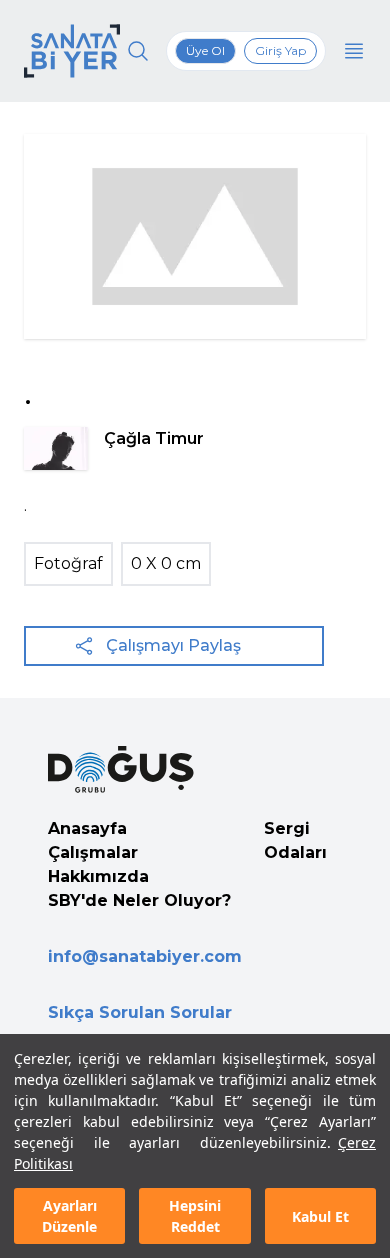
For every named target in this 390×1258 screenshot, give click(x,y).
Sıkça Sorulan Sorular (140, 1012)
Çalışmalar (93, 852)
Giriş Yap (280, 50)
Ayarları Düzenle (69, 1216)
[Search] (138, 51)
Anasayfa (87, 828)
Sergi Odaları (295, 840)
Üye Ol (205, 50)
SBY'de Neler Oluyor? (139, 900)
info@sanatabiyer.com (145, 956)
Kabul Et (320, 1216)
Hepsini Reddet (195, 1216)
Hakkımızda (98, 876)
